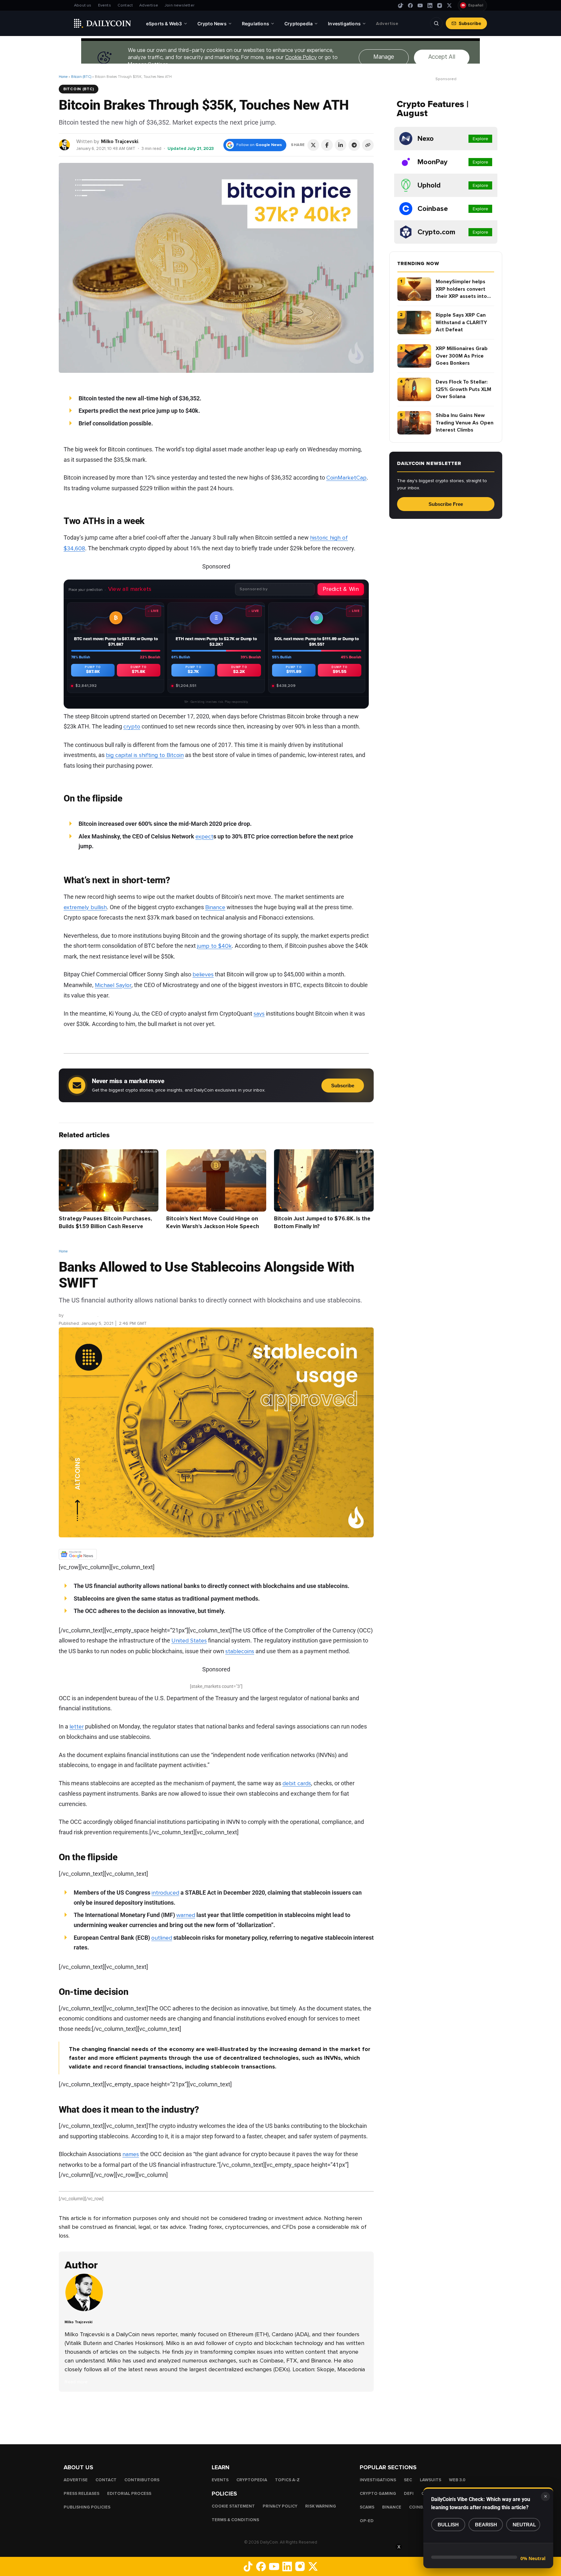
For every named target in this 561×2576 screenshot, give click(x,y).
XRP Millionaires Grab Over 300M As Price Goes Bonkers (462, 356)
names (131, 2154)
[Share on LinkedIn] (341, 145)
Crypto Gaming (378, 2493)
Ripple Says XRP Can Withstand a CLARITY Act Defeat (461, 322)
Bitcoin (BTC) (81, 77)
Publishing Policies (87, 2507)
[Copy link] (368, 145)
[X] (449, 6)
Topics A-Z (287, 2480)
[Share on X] (313, 145)
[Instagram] (440, 6)
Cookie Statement (233, 2506)
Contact (125, 5)
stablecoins (240, 1651)
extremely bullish (85, 907)
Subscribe (470, 23)
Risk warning (321, 2506)
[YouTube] (420, 6)
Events (105, 5)
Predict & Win (341, 589)
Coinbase (420, 2507)
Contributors (142, 2480)
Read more (76, 2382)
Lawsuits (430, 2480)
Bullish (448, 2525)
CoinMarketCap (346, 478)
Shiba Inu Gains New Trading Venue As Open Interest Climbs (465, 423)
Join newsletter (180, 5)
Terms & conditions (235, 2520)
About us (83, 5)
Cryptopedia (252, 2480)
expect (204, 836)
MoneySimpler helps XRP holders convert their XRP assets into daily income (461, 289)
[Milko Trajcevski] (65, 145)
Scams (367, 2507)
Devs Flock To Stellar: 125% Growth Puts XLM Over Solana (463, 389)
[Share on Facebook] (327, 145)
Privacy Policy (280, 2506)
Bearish (486, 2525)
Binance (215, 907)
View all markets (130, 589)
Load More (216, 2418)
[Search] (436, 23)
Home (63, 77)
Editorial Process (129, 2493)
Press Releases (81, 2493)
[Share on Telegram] (354, 145)
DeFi (409, 2493)
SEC (408, 2480)
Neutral (524, 2525)
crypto (132, 726)
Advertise (149, 5)
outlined (162, 1938)
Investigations (378, 2480)
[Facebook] (410, 6)
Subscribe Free (446, 504)
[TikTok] (401, 6)
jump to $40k (214, 946)
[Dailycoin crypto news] (103, 23)
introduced (165, 1893)
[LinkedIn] (430, 6)
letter (77, 1727)
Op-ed (367, 2521)
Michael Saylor (113, 985)
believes (203, 974)
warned (186, 1915)
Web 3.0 (457, 2480)
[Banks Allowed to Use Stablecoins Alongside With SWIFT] (86, 2310)
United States (189, 1641)
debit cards (297, 1783)
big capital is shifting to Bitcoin (145, 755)
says (259, 1013)
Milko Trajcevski (120, 141)
